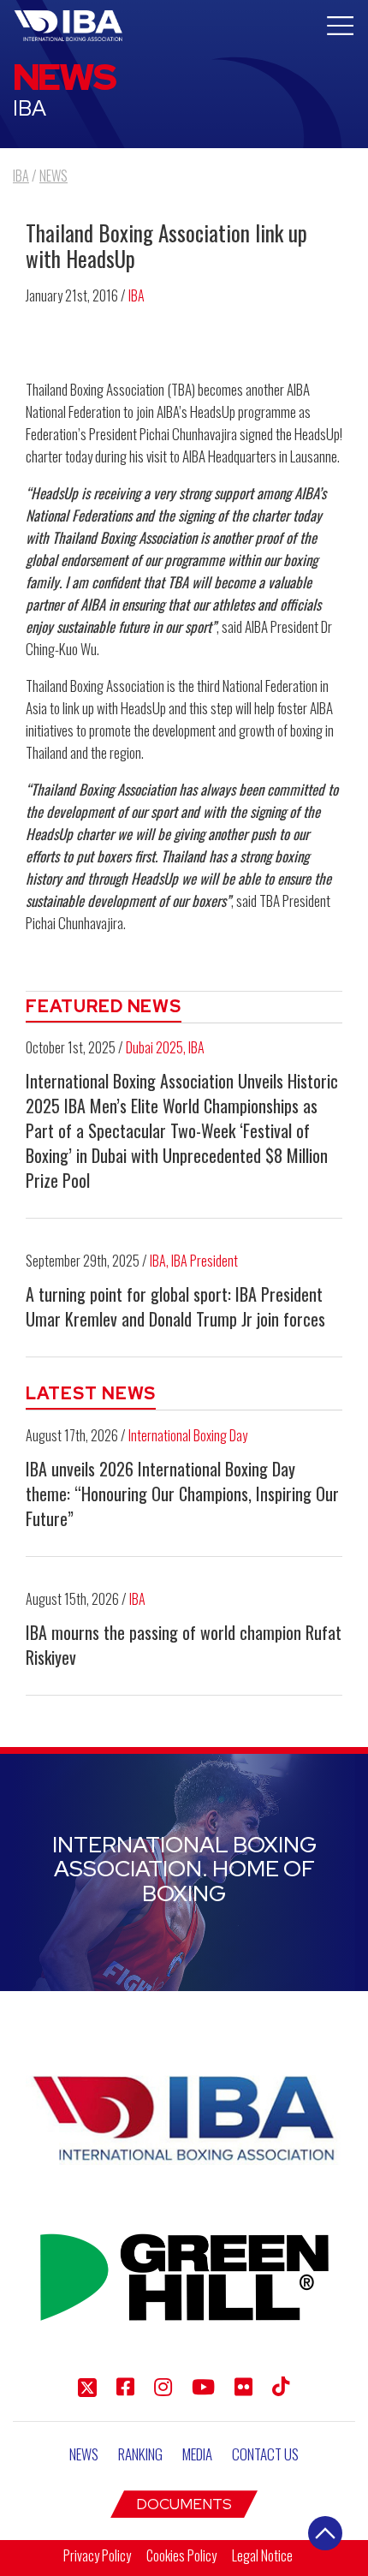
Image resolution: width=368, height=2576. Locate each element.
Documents (184, 2504)
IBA (137, 295)
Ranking (140, 2454)
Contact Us (265, 2454)
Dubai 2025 (154, 1047)
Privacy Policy (97, 2555)
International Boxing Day (188, 1435)
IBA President (205, 1261)
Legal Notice (262, 2555)
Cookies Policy (181, 2555)
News (84, 2454)
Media (197, 2454)
